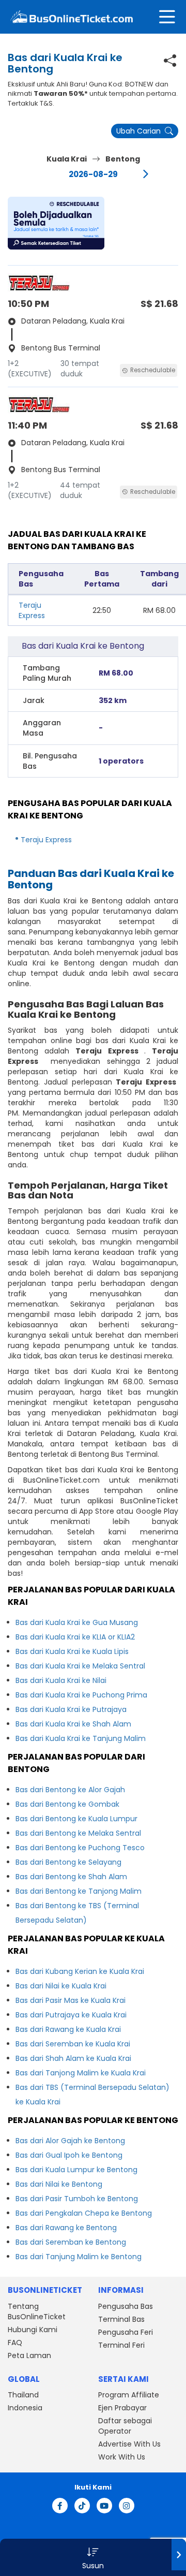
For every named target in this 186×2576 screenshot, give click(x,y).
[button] (56, 223)
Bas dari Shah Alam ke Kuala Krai (73, 2058)
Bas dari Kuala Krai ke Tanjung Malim (81, 1738)
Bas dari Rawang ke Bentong (66, 2228)
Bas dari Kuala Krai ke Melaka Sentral (80, 1666)
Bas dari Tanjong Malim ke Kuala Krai (81, 2073)
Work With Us (122, 2457)
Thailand (23, 2395)
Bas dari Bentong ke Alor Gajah (70, 1790)
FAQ (15, 2343)
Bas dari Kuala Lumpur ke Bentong (76, 2170)
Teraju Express (32, 610)
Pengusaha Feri (126, 2332)
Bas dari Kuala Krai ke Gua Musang (77, 1622)
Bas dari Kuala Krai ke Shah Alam (73, 1724)
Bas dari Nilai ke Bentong (59, 2184)
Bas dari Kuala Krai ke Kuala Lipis (72, 1651)
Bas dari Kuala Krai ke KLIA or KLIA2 (75, 1637)
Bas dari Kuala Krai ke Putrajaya (71, 1709)
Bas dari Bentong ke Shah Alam (71, 1877)
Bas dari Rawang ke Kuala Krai (68, 2029)
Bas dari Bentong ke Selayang (68, 1862)
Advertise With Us (129, 2444)
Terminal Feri (121, 2345)
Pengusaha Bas (126, 2306)
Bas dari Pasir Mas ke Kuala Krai (71, 2000)
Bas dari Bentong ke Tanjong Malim (79, 1891)
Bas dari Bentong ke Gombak (67, 1804)
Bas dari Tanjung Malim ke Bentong (79, 2257)
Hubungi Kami (33, 2330)
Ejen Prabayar (122, 2408)
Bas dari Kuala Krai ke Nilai (61, 1680)
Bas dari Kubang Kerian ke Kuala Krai (80, 1971)
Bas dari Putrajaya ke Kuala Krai (71, 2015)
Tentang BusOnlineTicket (37, 2311)
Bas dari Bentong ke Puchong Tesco (80, 1848)
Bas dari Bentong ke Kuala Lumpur (76, 1819)
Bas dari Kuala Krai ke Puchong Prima (81, 1695)
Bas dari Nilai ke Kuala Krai (61, 1986)
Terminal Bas (121, 2319)
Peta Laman (29, 2355)
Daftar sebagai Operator (125, 2426)
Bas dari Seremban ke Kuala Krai (73, 2044)
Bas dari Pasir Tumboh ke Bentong (77, 2199)
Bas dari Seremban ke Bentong (71, 2242)
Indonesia (25, 2408)
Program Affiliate (129, 2395)
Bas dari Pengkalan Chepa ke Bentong (84, 2213)
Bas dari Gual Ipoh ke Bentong (69, 2155)
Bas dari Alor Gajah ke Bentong (70, 2141)
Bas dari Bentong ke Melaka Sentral (78, 1833)
